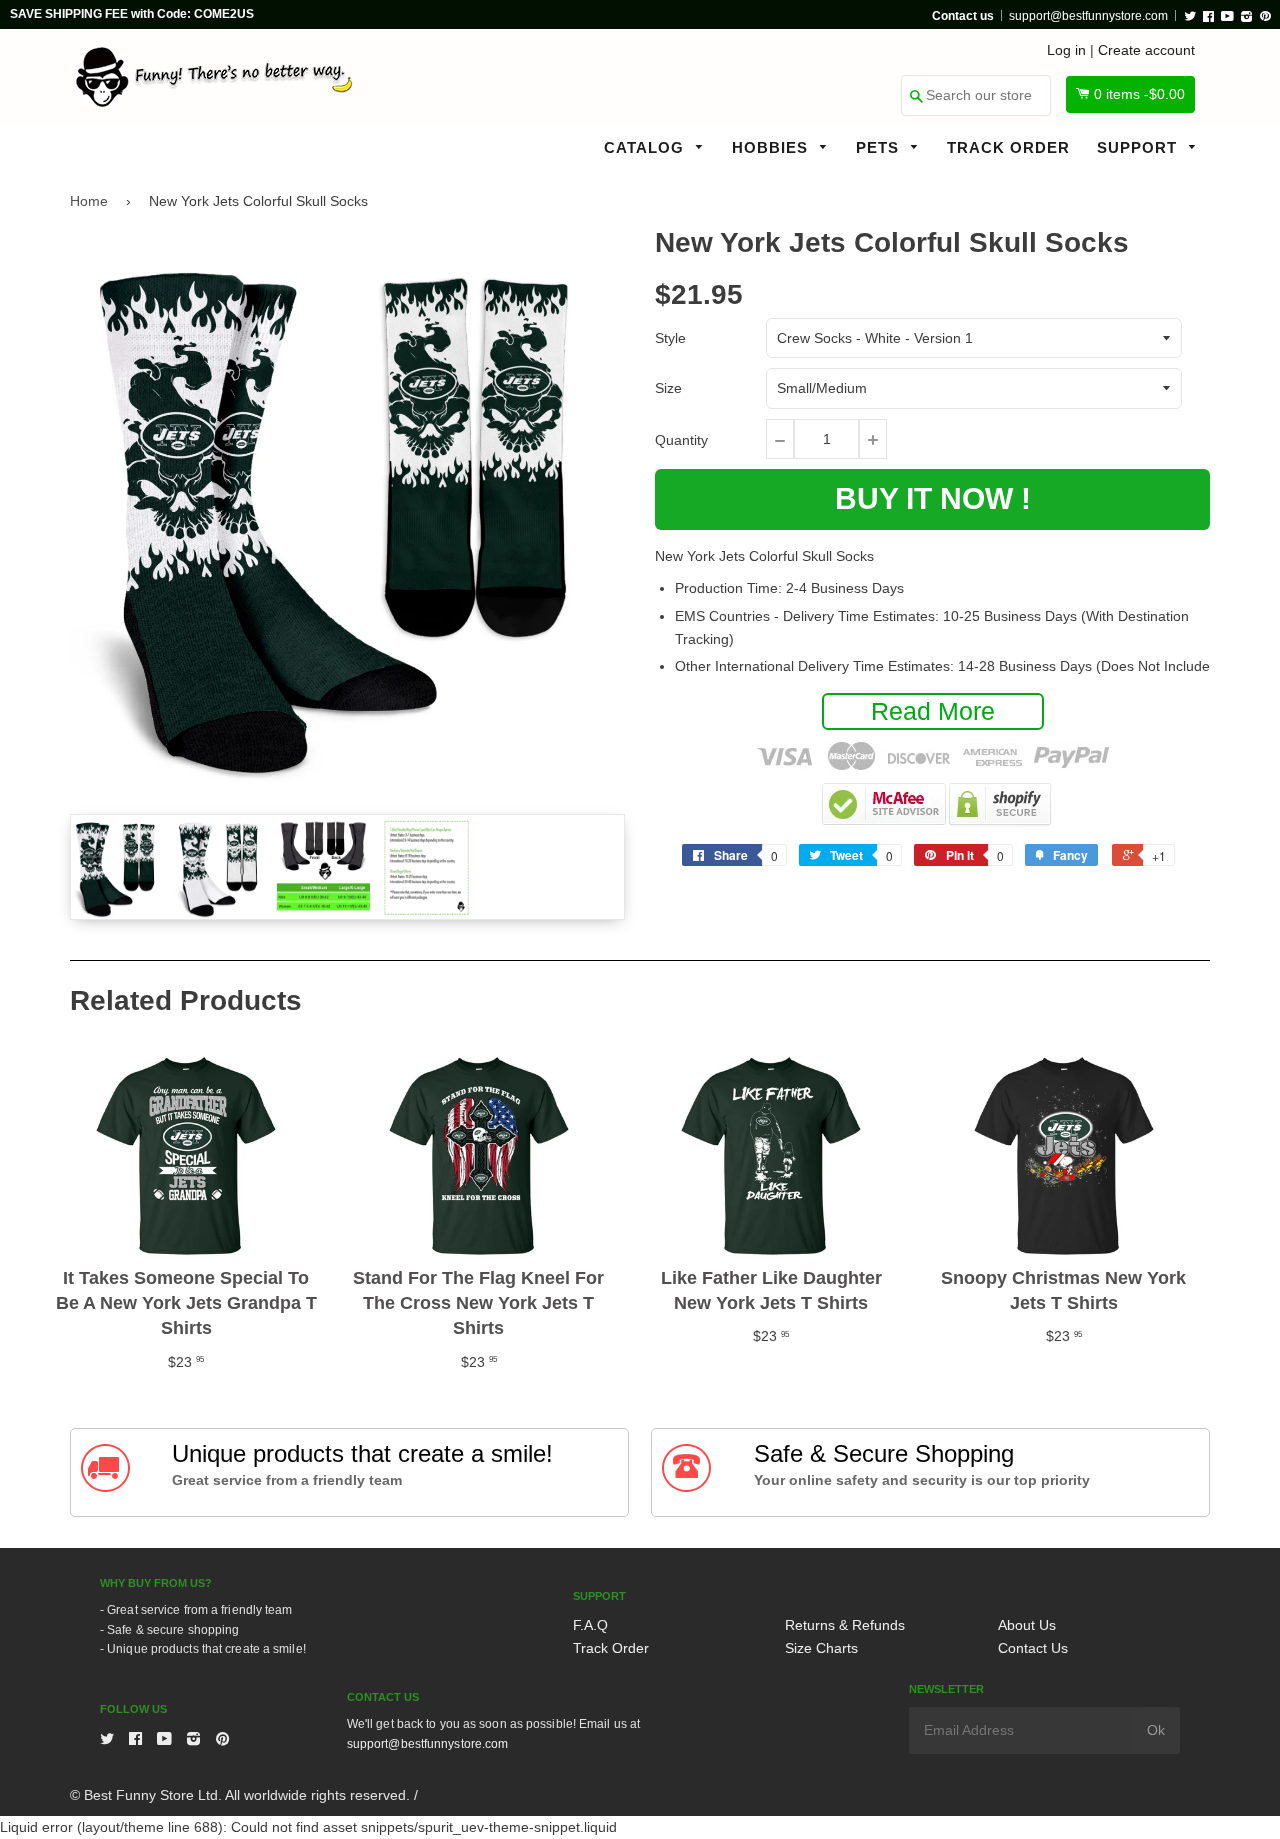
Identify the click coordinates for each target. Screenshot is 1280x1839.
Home (89, 201)
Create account (1146, 50)
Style (670, 338)
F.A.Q (590, 1625)
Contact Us (1033, 1648)
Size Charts (821, 1648)
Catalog (646, 147)
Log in (1066, 50)
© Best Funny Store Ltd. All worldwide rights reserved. (240, 1795)
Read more (933, 711)
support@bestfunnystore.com (1088, 16)
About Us (1027, 1625)
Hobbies (772, 147)
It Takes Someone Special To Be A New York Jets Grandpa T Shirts (186, 1303)
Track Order (1008, 147)
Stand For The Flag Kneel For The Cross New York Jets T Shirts (478, 1303)
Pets (880, 147)
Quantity (681, 440)
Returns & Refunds (845, 1625)
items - (1139, 94)
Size (668, 388)
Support (1139, 147)
